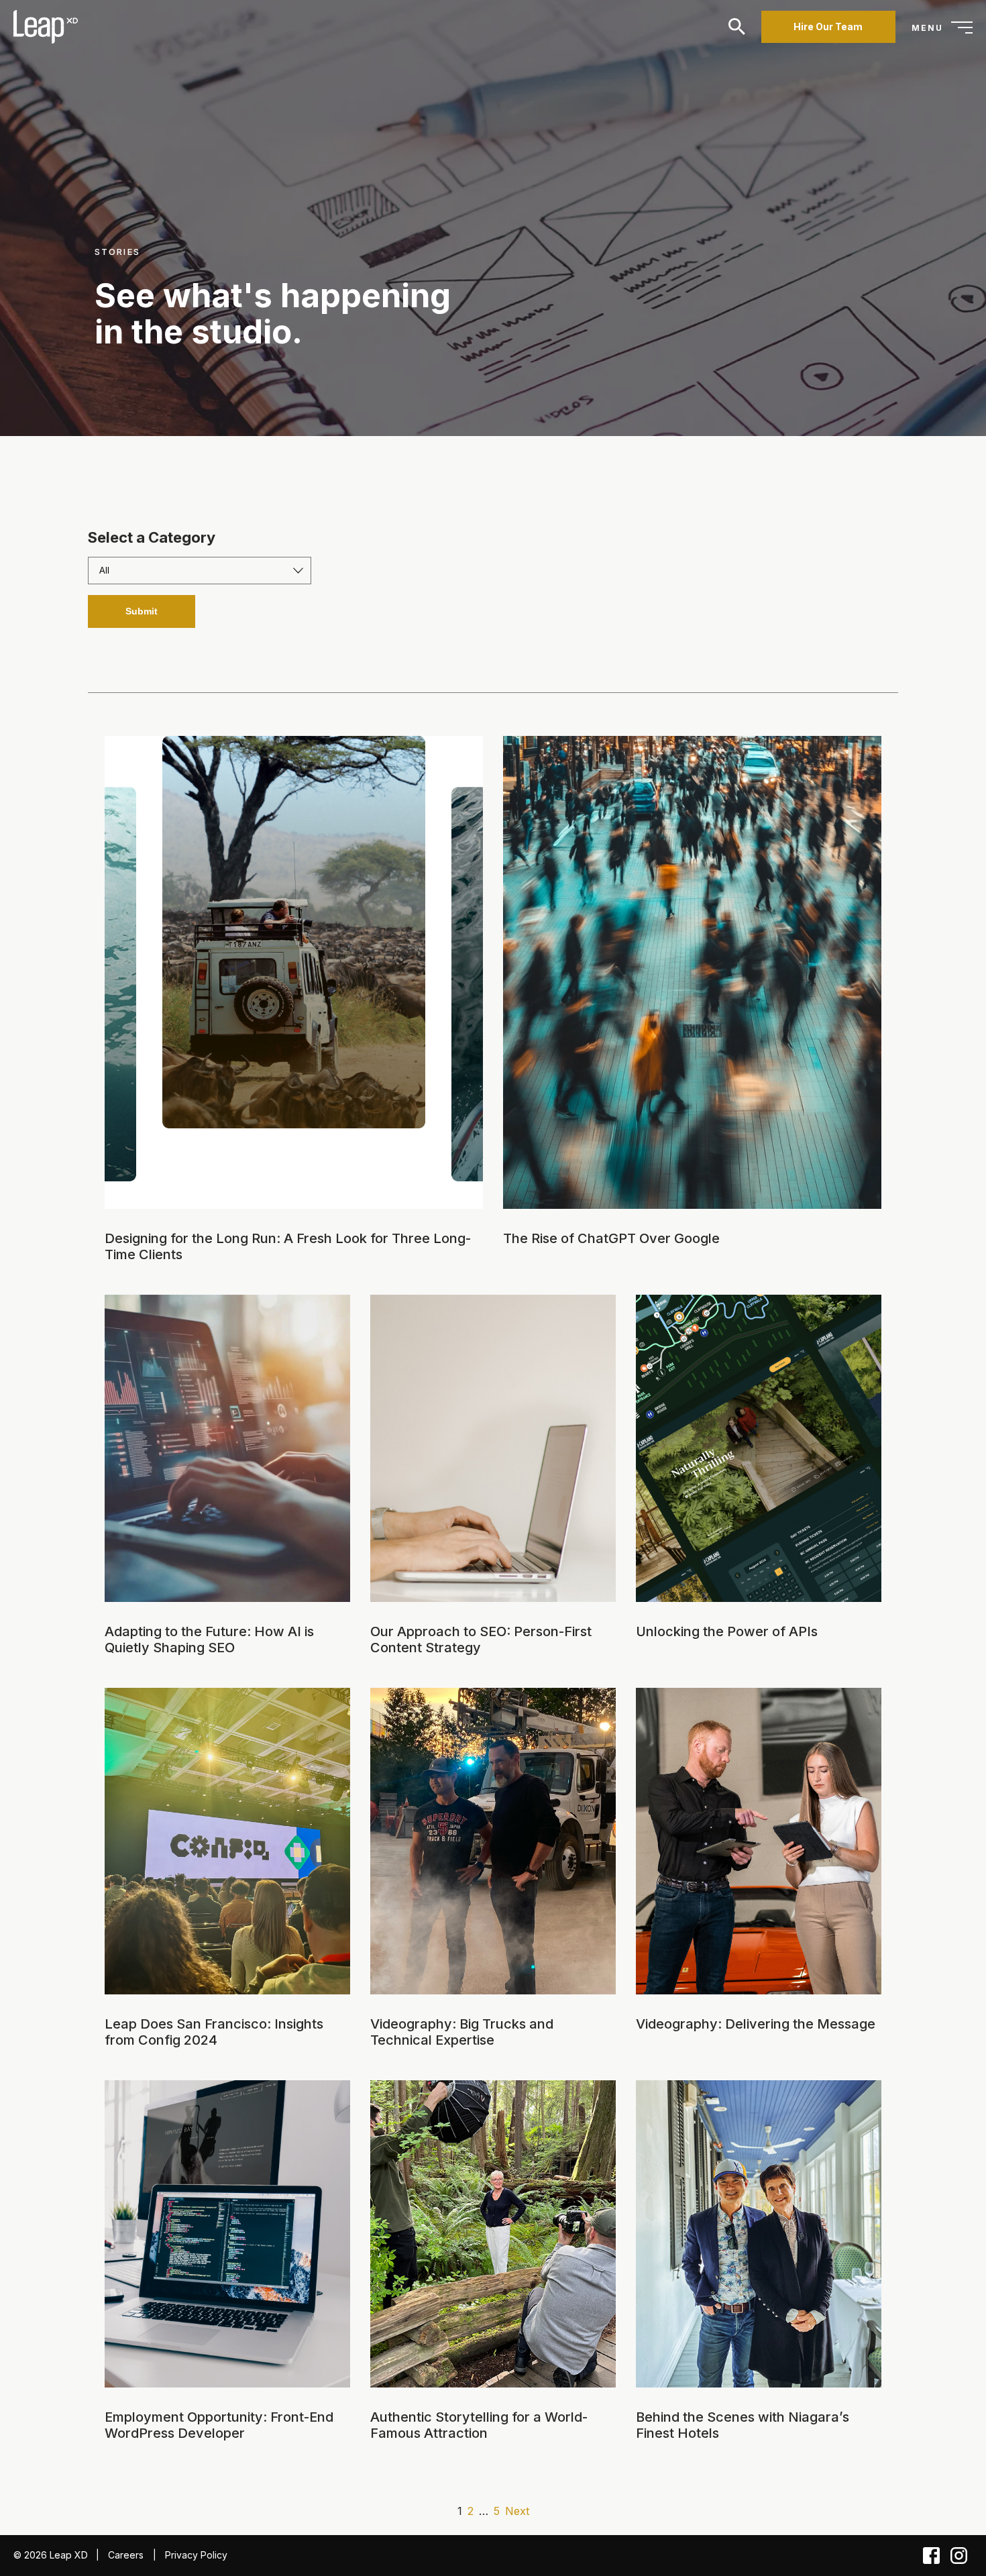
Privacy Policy (196, 2555)
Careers (126, 2555)
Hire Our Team (828, 26)
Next (517, 2511)
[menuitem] (44, 27)
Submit (142, 611)
